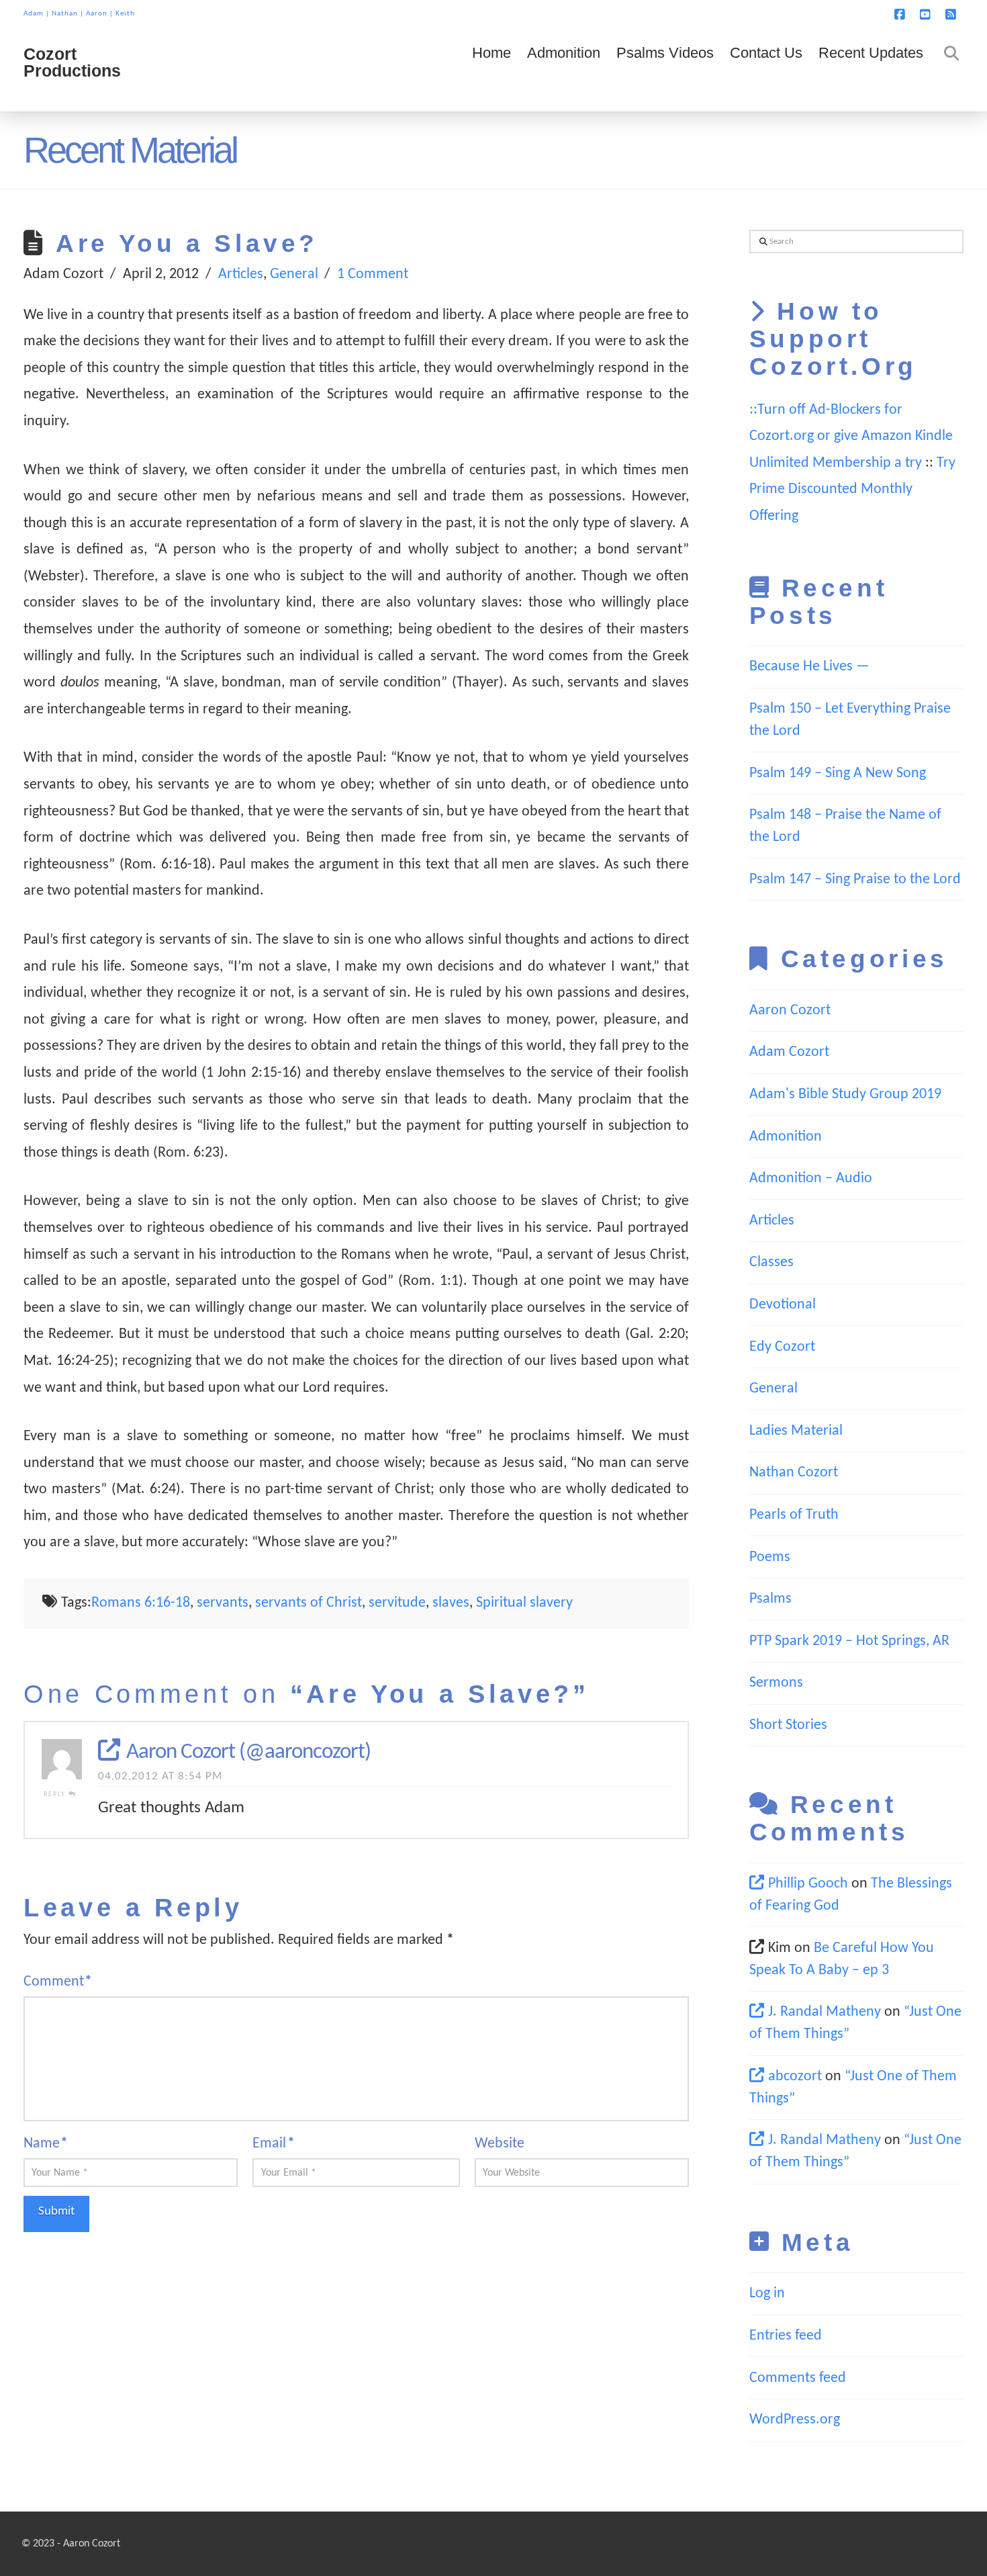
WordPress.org (795, 2420)
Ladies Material (796, 1431)
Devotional (783, 1305)
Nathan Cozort (794, 1473)
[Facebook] (902, 15)
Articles (241, 274)
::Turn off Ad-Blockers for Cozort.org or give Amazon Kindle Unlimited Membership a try (851, 437)
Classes (771, 1262)
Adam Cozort (789, 1052)
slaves (451, 1603)
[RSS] (953, 15)
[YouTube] (927, 15)
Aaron (97, 14)
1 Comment (373, 274)
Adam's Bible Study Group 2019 (845, 1095)
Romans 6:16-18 (141, 1603)
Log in (767, 2294)
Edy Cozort (782, 1347)
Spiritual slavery (524, 1603)
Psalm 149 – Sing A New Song (838, 773)
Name (46, 2144)
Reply (56, 1794)
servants (223, 1603)
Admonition (786, 1137)
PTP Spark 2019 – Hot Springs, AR (849, 1641)
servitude (397, 1603)
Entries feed (786, 2336)
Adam (34, 14)
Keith (125, 14)
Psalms (770, 1599)
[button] (974, 13)
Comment (58, 1982)
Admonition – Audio (811, 1179)
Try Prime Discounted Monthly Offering (852, 490)
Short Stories (788, 1725)
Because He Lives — (809, 667)
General (294, 274)
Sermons (776, 1683)
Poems (770, 1557)
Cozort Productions (72, 62)
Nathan (65, 14)
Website (500, 2144)
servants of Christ (309, 1603)
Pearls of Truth (794, 1515)
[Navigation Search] (947, 71)
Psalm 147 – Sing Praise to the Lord (855, 880)
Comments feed (798, 2378)
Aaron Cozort (790, 1011)
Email (273, 2144)
